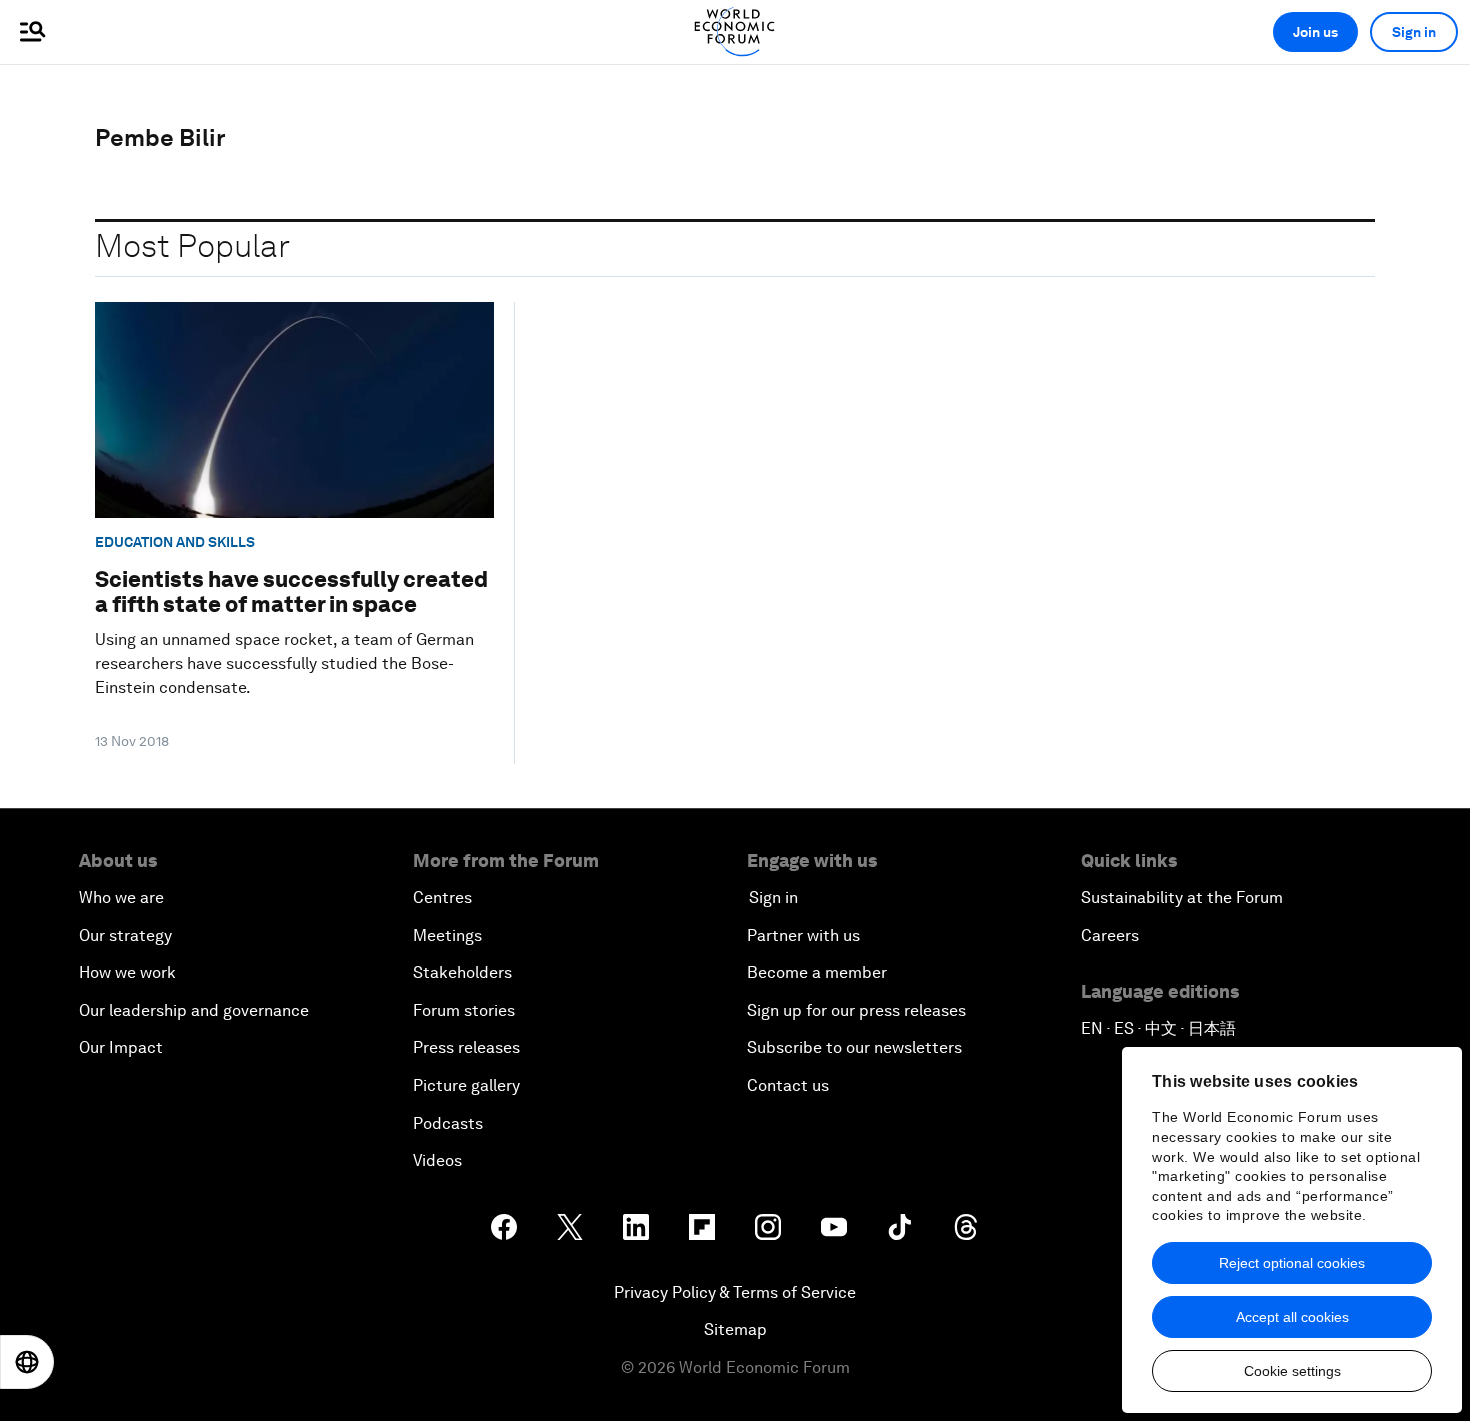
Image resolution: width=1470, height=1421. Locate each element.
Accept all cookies (1292, 1317)
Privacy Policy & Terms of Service (735, 1292)
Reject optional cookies (1292, 1263)
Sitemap (735, 1329)
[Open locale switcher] (27, 1362)
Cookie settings (1292, 1371)
